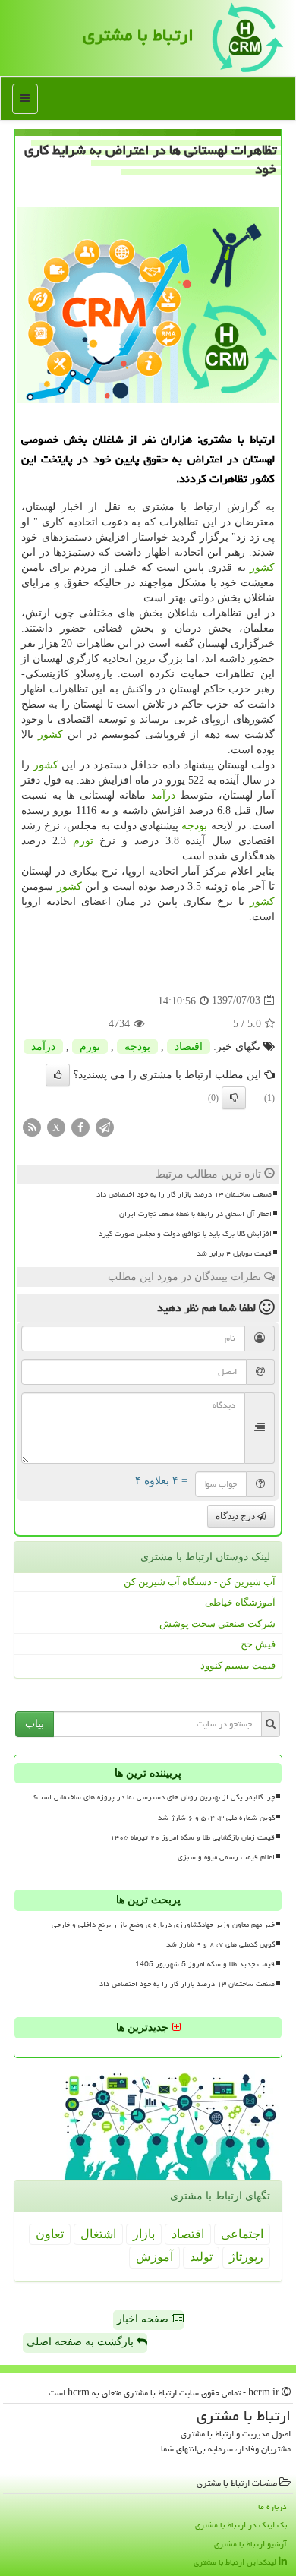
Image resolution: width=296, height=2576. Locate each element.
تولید (201, 2257)
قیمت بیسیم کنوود (238, 1665)
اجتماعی (242, 2234)
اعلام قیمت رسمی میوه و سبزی (226, 1857)
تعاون (50, 2234)
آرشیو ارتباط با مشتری (250, 2544)
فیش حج (258, 1644)
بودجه (194, 826)
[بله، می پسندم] (58, 1075)
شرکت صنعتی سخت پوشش (217, 1624)
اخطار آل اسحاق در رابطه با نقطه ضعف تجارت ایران (195, 1214)
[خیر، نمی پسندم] (234, 1098)
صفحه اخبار (144, 2319)
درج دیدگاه (236, 1516)
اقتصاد (189, 1047)
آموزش (154, 2257)
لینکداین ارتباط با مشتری (236, 2562)
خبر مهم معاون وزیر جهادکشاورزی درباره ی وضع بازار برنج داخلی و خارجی (163, 1925)
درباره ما (272, 2507)
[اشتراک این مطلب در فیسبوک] (80, 1126)
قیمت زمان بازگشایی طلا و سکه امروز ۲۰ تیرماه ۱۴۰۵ (192, 1837)
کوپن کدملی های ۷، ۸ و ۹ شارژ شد (220, 1944)
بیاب (35, 1724)
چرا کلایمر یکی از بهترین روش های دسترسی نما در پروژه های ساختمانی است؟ (154, 1797)
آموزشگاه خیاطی (240, 1602)
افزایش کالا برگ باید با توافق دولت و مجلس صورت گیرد (185, 1234)
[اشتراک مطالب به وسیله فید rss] (32, 1126)
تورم (83, 841)
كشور (262, 568)
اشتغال (98, 2234)
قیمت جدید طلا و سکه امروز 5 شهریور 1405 (205, 1964)
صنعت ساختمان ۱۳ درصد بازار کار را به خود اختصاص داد (184, 1194)
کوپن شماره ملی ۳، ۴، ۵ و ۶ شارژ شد (216, 1818)
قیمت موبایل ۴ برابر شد (234, 1253)
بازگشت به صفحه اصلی (82, 2342)
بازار (144, 2234)
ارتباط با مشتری (138, 35)
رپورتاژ (246, 2257)
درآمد (163, 795)
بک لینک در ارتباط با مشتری (241, 2525)
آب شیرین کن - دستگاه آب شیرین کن (200, 1582)
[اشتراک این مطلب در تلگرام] (105, 1126)
